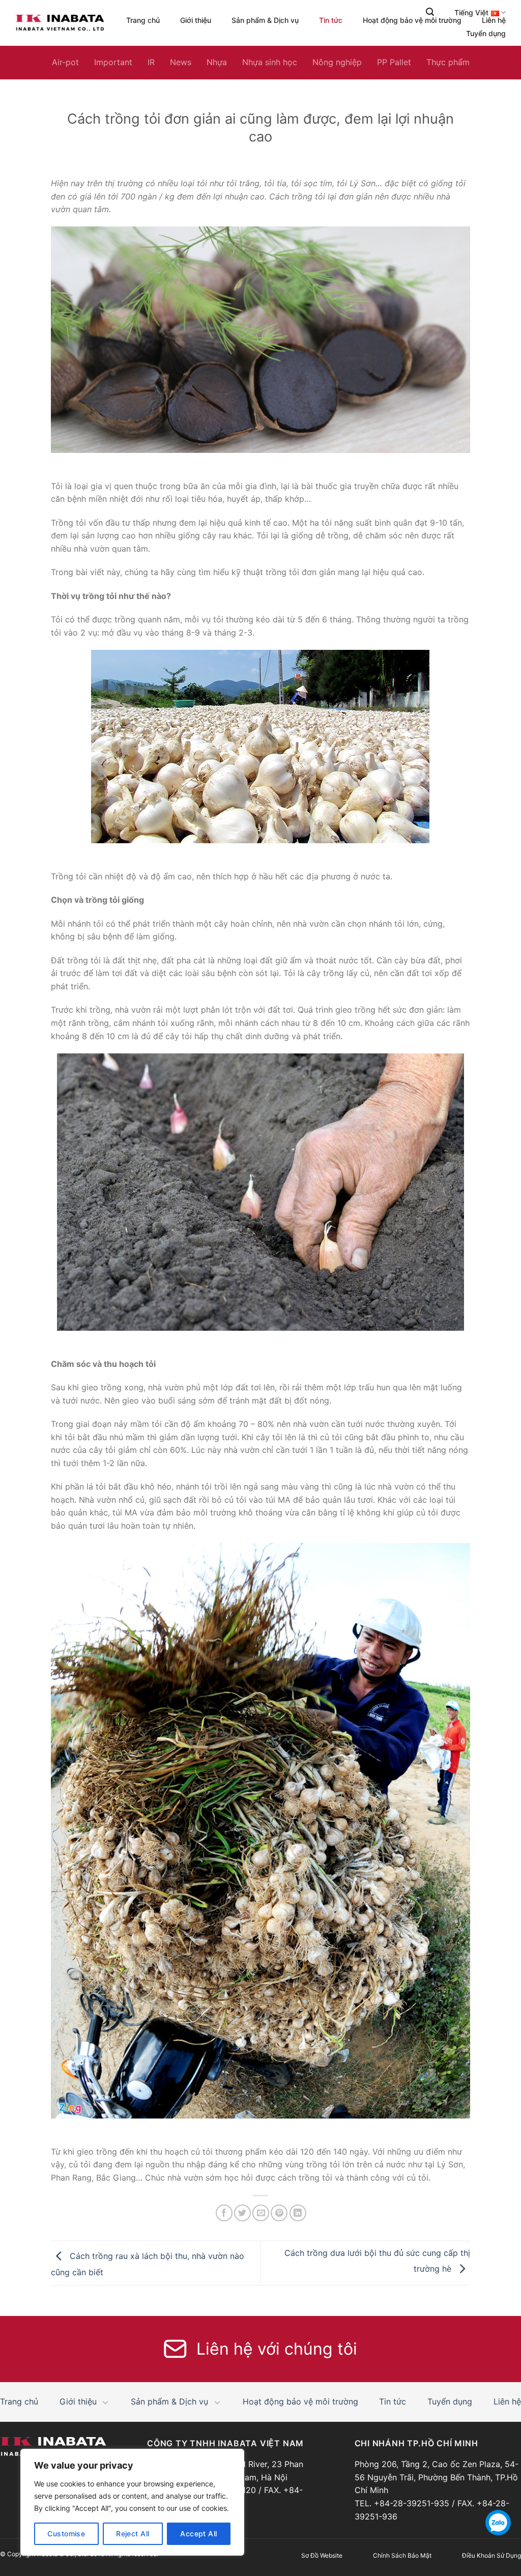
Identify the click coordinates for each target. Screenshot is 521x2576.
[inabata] (60, 23)
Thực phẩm (448, 62)
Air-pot (65, 62)
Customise (66, 2534)
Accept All (198, 2534)
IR (151, 62)
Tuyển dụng (486, 34)
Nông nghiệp (337, 62)
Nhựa (217, 62)
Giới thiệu (196, 20)
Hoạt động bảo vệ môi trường (412, 20)
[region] (132, 2502)
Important (113, 62)
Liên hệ (494, 20)
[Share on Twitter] (242, 2213)
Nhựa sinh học (270, 62)
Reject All (133, 2534)
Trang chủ (143, 20)
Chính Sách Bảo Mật (402, 2555)
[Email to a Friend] (261, 2213)
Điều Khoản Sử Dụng (491, 2555)
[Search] (430, 12)
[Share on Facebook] (224, 2213)
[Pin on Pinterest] (279, 2213)
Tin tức (331, 20)
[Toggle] (106, 2402)
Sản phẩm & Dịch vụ (265, 20)
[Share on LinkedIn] (298, 2213)
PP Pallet (394, 62)
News (181, 62)
